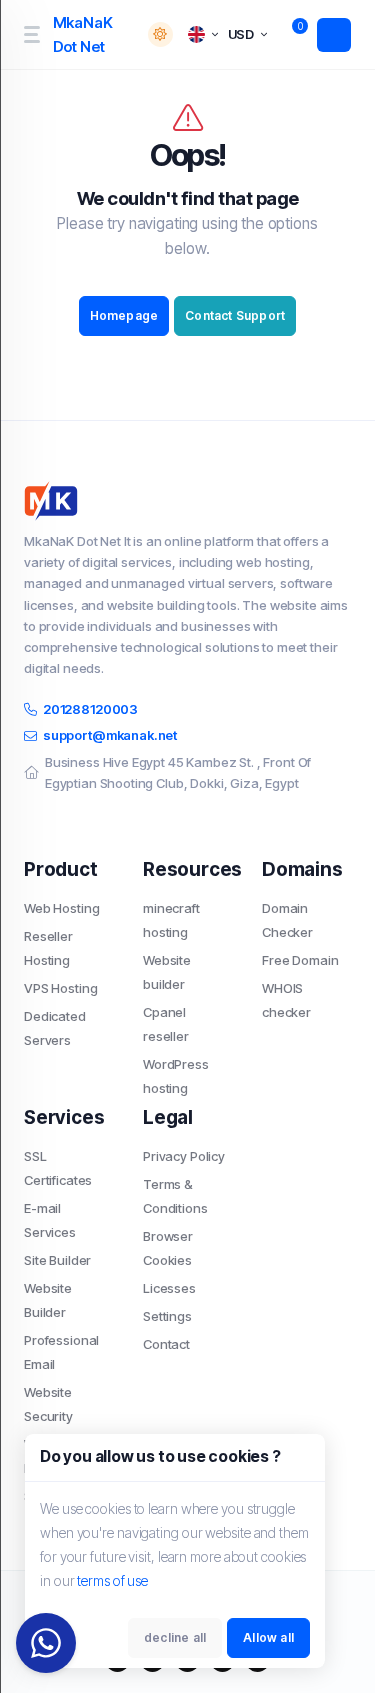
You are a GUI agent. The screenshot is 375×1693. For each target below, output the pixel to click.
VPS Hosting (60, 988)
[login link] (334, 35)
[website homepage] (187, 501)
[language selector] (203, 34)
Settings (167, 1316)
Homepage (124, 315)
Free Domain (300, 960)
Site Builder (57, 1260)
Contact (166, 1344)
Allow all (268, 1637)
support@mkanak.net (110, 735)
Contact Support (235, 315)
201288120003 (90, 709)
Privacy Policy (184, 1156)
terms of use (112, 1580)
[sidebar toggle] (31, 34)
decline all (175, 1637)
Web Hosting (61, 908)
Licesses (169, 1288)
